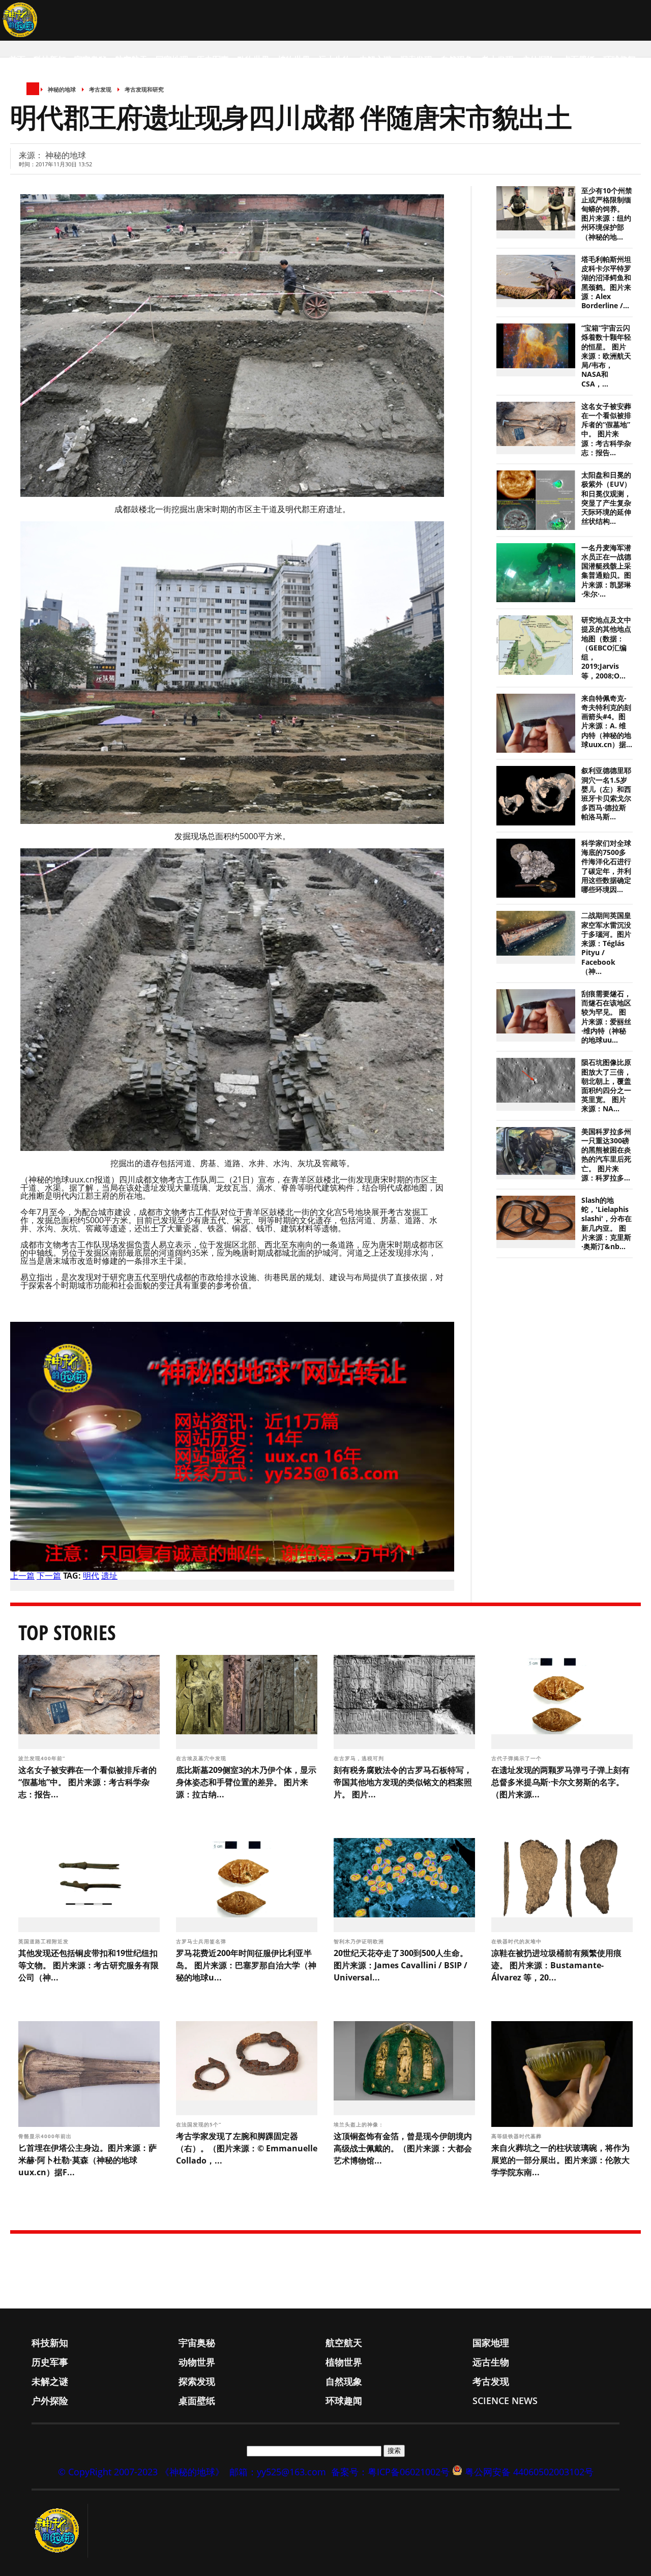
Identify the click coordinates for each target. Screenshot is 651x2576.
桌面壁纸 (579, 60)
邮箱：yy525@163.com (278, 2472)
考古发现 (497, 60)
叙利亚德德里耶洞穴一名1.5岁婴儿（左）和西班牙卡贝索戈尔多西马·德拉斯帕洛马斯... (606, 794)
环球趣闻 (619, 60)
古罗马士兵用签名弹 (202, 1941)
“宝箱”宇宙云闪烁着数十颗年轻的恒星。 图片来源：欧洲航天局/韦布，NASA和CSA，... (606, 356)
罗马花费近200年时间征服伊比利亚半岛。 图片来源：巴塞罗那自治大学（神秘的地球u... (246, 1965)
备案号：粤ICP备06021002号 (390, 2472)
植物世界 (294, 60)
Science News (38, 100)
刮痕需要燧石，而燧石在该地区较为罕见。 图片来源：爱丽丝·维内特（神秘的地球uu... (606, 1017)
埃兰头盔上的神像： (360, 2124)
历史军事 (213, 60)
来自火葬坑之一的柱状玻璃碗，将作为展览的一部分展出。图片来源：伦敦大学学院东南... (560, 2160)
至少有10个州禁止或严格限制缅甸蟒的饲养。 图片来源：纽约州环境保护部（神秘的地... (607, 214)
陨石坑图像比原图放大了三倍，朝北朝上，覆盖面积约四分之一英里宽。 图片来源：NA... (606, 1086)
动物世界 (253, 60)
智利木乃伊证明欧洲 (360, 1941)
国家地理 (172, 60)
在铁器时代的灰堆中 (517, 1941)
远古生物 (335, 60)
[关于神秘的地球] (60, 2531)
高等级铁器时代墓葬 (517, 2136)
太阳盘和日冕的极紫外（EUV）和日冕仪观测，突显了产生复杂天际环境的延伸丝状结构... (606, 498)
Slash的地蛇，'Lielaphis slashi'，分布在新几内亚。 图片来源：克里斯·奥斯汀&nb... (606, 1223)
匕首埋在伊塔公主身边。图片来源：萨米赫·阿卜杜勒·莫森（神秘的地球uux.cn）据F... (87, 2160)
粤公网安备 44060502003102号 (529, 2472)
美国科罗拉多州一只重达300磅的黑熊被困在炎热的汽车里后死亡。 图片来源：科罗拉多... (606, 1155)
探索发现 (416, 60)
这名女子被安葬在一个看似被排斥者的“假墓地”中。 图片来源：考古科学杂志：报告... (606, 430)
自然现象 (457, 60)
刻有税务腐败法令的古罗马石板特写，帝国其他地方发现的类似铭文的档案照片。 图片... (403, 1782)
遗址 (109, 1576)
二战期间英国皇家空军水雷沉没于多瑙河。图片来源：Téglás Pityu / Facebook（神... (606, 943)
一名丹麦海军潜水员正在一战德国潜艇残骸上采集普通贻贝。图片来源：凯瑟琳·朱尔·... (606, 571)
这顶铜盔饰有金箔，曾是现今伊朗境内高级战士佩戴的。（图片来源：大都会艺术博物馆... (403, 2148)
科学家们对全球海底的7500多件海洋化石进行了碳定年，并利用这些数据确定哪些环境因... (606, 866)
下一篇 (49, 1576)
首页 (17, 60)
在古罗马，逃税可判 (360, 1758)
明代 (91, 1576)
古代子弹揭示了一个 (517, 1758)
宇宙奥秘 (91, 60)
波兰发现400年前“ (43, 1758)
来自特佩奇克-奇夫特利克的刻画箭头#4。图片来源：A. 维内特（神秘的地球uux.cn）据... (607, 721)
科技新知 (50, 60)
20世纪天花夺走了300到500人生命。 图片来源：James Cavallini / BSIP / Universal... (401, 1965)
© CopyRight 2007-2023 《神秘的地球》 (141, 2472)
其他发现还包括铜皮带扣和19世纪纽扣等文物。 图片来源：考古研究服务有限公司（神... (88, 1965)
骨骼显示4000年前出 (46, 2136)
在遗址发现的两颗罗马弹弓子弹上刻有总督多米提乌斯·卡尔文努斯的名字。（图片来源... (560, 1782)
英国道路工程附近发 (45, 1941)
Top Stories (67, 1632)
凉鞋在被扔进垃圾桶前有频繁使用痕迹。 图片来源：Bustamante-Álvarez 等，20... (556, 1965)
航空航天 (131, 60)
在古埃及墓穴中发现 (202, 1758)
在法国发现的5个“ (200, 2124)
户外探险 (538, 60)
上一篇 (22, 1576)
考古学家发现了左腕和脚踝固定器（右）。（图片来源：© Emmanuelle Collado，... (247, 2148)
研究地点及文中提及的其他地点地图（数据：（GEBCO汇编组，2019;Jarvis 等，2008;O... (606, 648)
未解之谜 (375, 60)
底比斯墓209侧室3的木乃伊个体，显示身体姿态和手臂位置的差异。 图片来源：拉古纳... (246, 1782)
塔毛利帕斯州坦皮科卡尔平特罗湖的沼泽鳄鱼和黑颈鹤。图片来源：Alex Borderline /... (606, 283)
